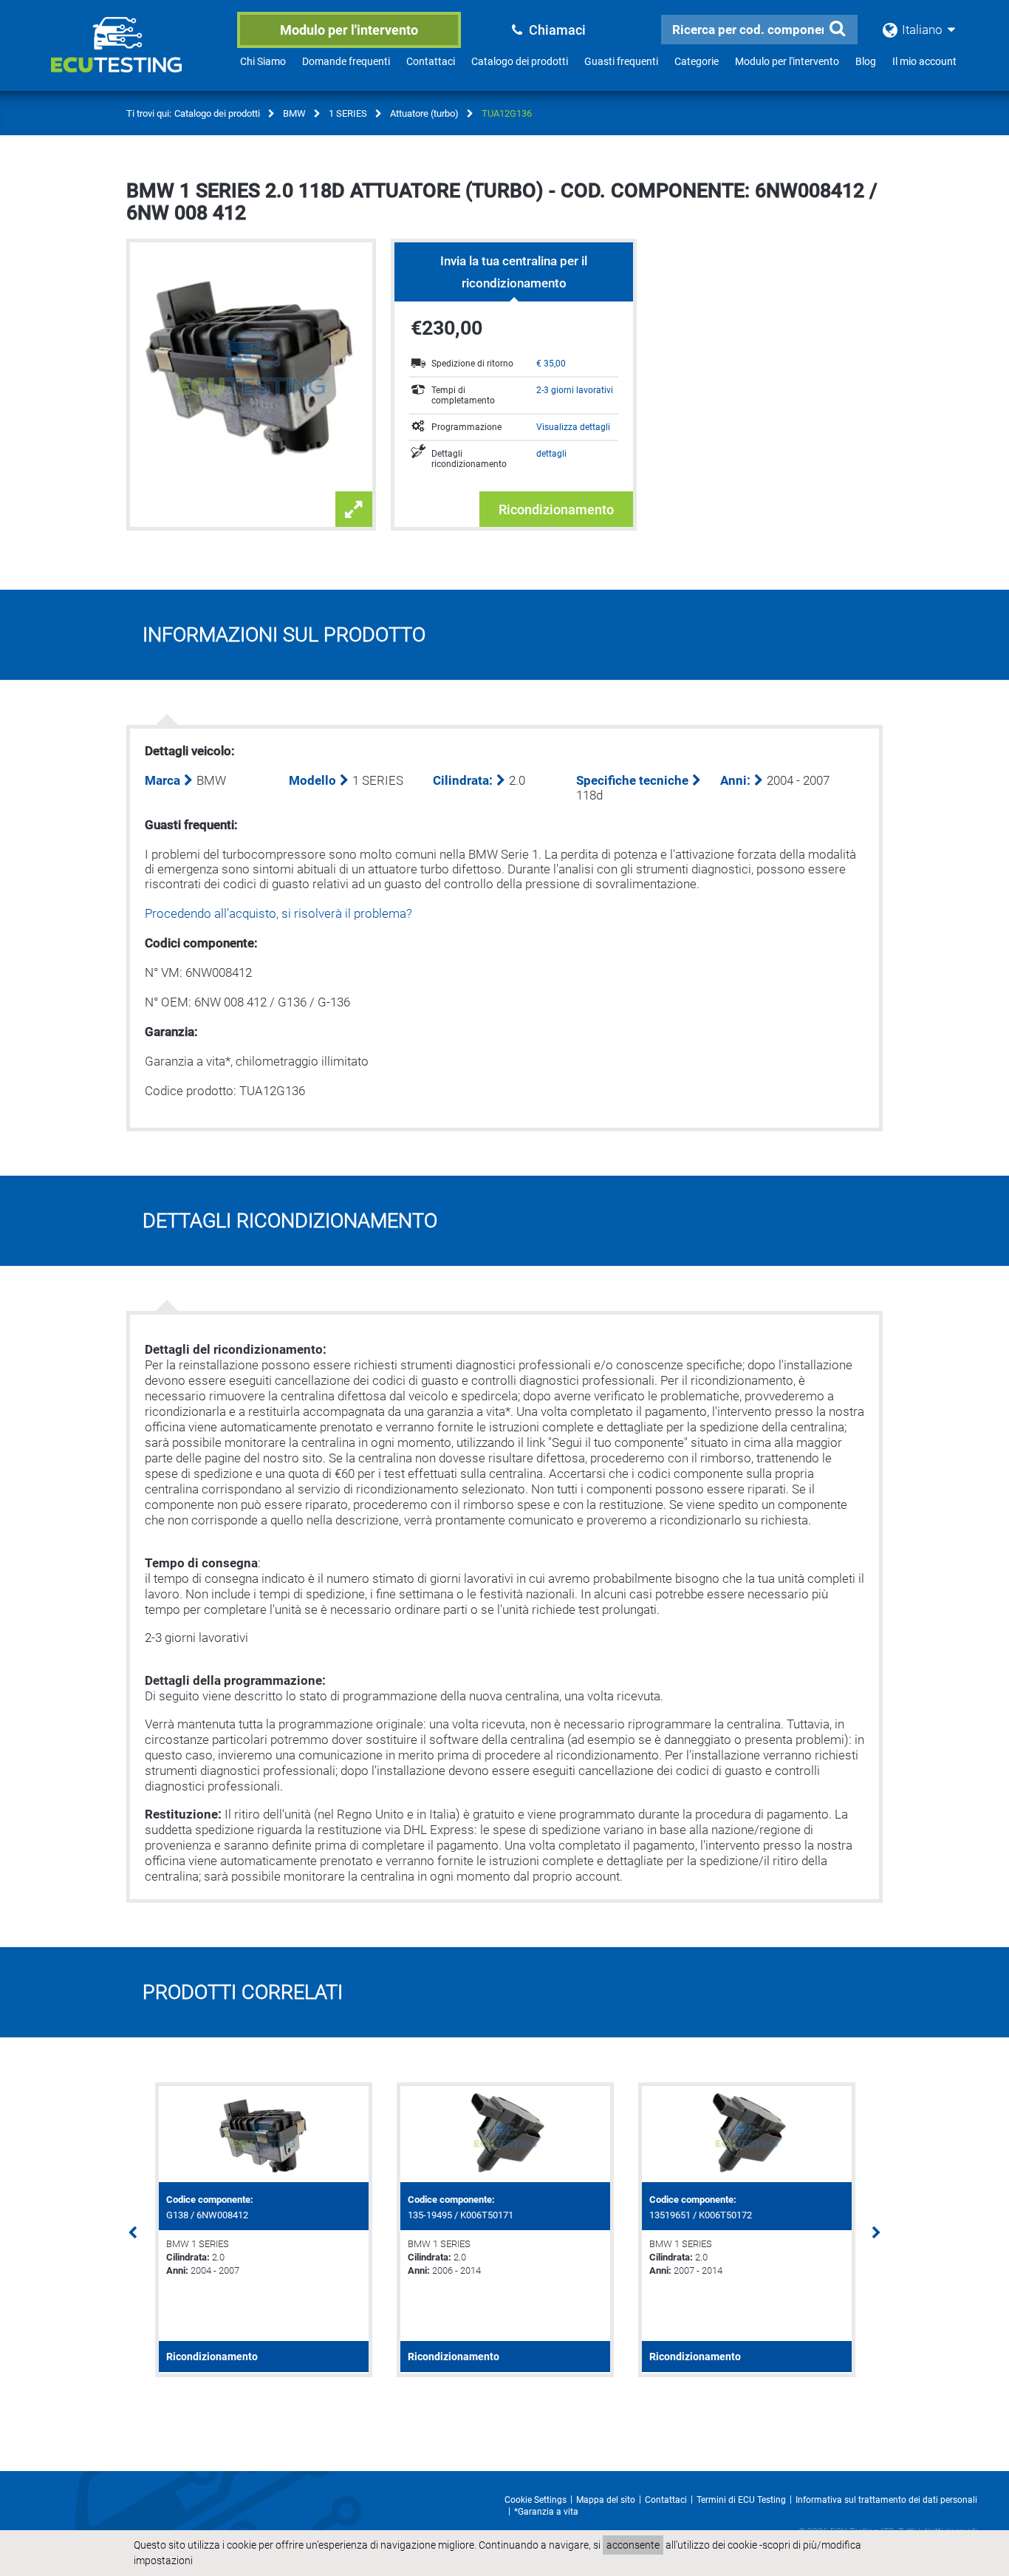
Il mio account (924, 61)
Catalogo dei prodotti (520, 61)
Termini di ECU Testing (741, 2500)
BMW (294, 113)
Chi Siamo (263, 61)
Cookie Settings (536, 2500)
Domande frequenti (346, 61)
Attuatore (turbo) (424, 113)
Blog (866, 61)
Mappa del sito (606, 2500)
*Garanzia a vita (546, 2512)
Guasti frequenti (621, 61)
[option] (263, 2230)
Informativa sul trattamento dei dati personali (886, 2500)
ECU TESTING (136, 56)
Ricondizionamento (556, 510)
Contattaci (431, 61)
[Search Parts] (837, 29)
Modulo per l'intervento (349, 30)
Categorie (697, 61)
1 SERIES (348, 113)
